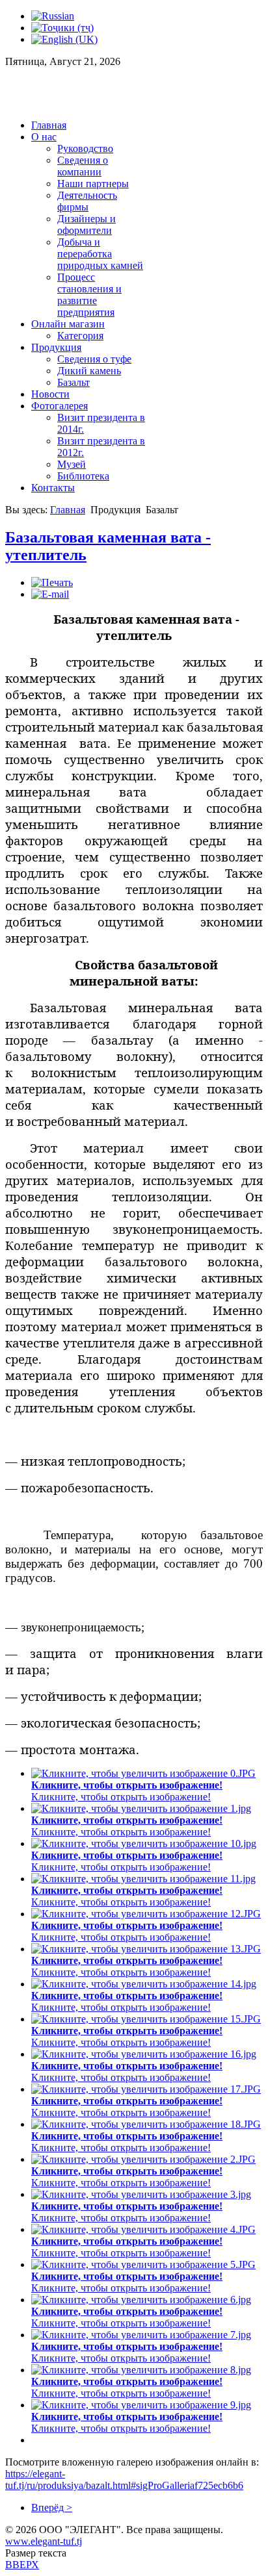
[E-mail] (50, 594)
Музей (72, 464)
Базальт (74, 382)
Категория (80, 336)
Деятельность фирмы (87, 201)
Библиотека (83, 476)
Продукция (56, 347)
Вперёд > (52, 2507)
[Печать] (52, 582)
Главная (49, 125)
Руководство (85, 148)
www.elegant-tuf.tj (44, 2541)
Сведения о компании (83, 166)
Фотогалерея (60, 406)
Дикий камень (89, 371)
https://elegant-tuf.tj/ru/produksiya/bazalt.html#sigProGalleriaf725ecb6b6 (124, 2480)
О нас (44, 137)
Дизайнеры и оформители (87, 224)
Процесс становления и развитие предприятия (89, 295)
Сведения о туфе (94, 359)
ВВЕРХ (22, 2565)
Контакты (53, 488)
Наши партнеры (93, 184)
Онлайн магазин (68, 324)
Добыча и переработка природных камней (100, 254)
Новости (50, 394)
